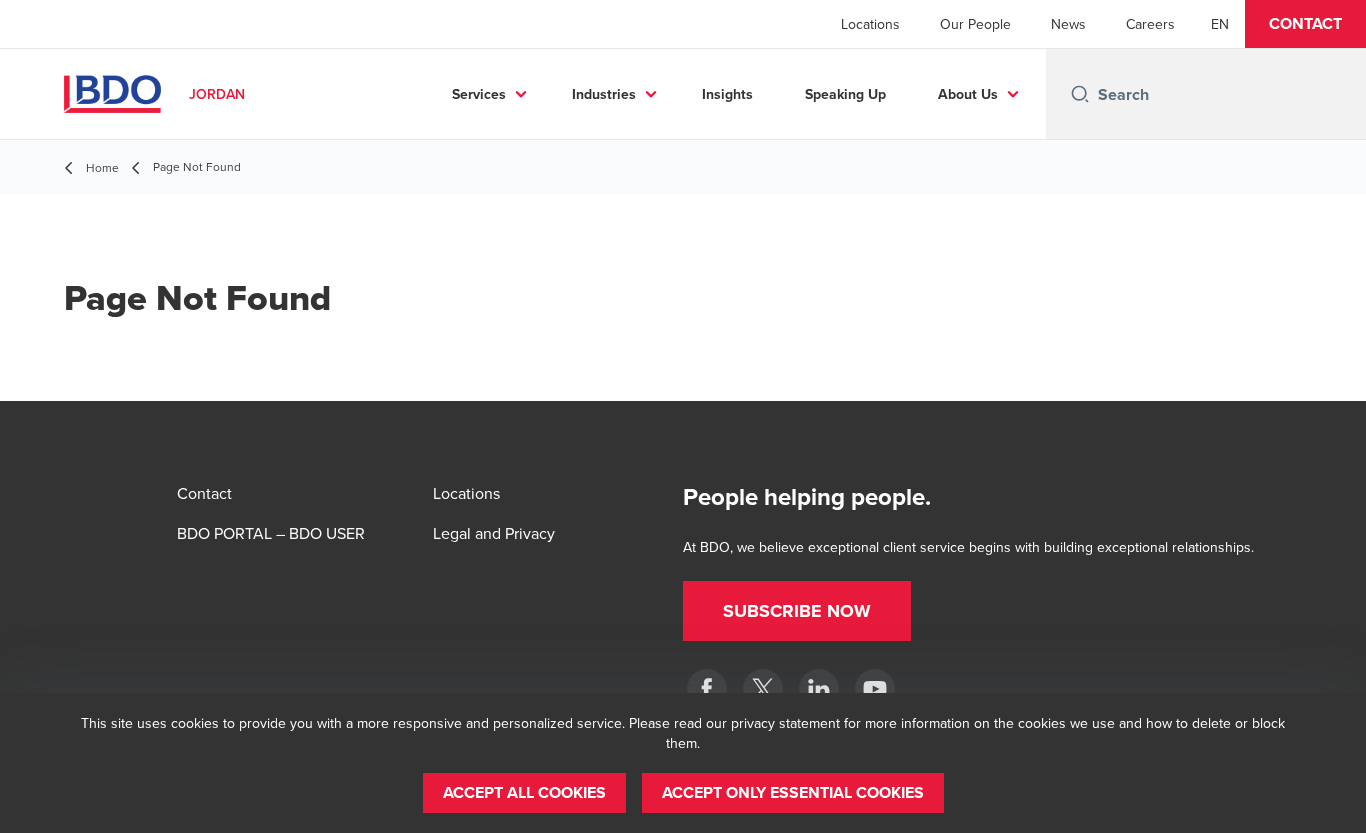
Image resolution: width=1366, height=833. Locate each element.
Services (479, 94)
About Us (968, 94)
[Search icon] (1080, 94)
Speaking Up (845, 94)
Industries (604, 94)
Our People (975, 24)
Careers (1150, 24)
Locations (870, 24)
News (1068, 24)
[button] (1305, 24)
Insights (727, 94)
